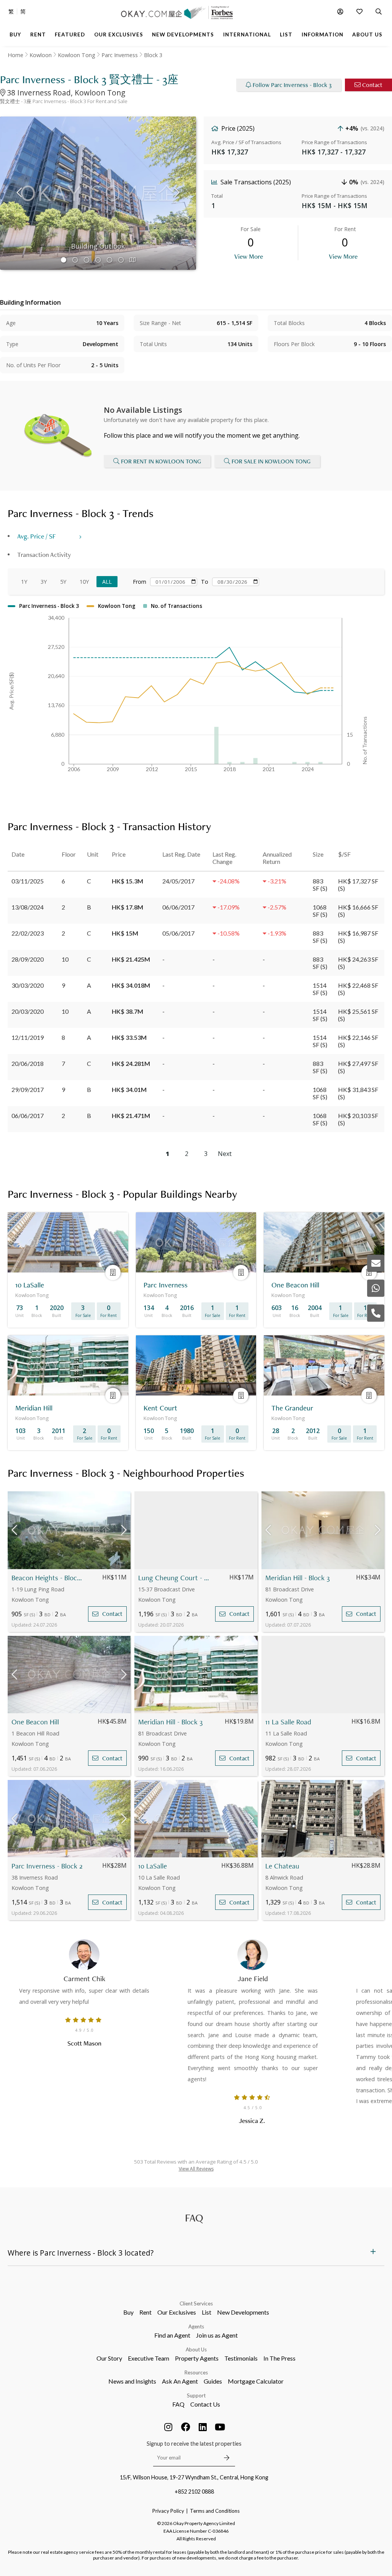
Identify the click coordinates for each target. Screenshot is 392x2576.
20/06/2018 (28, 1063)
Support (196, 2395)
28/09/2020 (28, 959)
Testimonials (241, 2358)
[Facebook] (186, 2427)
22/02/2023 (28, 933)
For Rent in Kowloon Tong (161, 461)
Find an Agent (172, 2335)
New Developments (243, 2312)
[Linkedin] (203, 2427)
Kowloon (41, 55)
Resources (196, 2372)
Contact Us (205, 2404)
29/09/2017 (28, 1089)
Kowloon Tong (77, 55)
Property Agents (197, 2358)
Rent (145, 2312)
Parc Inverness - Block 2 (47, 1866)
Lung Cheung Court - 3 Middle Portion (175, 1578)
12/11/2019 (28, 1037)
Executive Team (149, 2358)
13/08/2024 (28, 907)
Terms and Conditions (215, 2511)
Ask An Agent (180, 2381)
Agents (196, 2326)
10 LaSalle (153, 1866)
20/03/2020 (28, 1011)
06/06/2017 (28, 1116)
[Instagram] (168, 2427)
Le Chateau (282, 1866)
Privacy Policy (168, 2511)
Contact (372, 85)
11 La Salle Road (288, 1722)
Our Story (109, 2358)
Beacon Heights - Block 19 (48, 1578)
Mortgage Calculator (256, 2381)
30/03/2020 (28, 985)
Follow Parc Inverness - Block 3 (292, 85)
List (207, 2312)
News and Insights (132, 2381)
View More (249, 256)
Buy (128, 2312)
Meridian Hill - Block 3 (297, 1578)
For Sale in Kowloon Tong (271, 461)
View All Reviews (196, 2169)
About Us (196, 2349)
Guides (213, 2381)
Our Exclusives (177, 2312)
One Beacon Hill (35, 1722)
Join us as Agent (217, 2335)
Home (16, 55)
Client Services (196, 2303)
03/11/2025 (28, 881)
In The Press (279, 2358)
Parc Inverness (120, 55)
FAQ (178, 2404)
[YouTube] (220, 2427)
